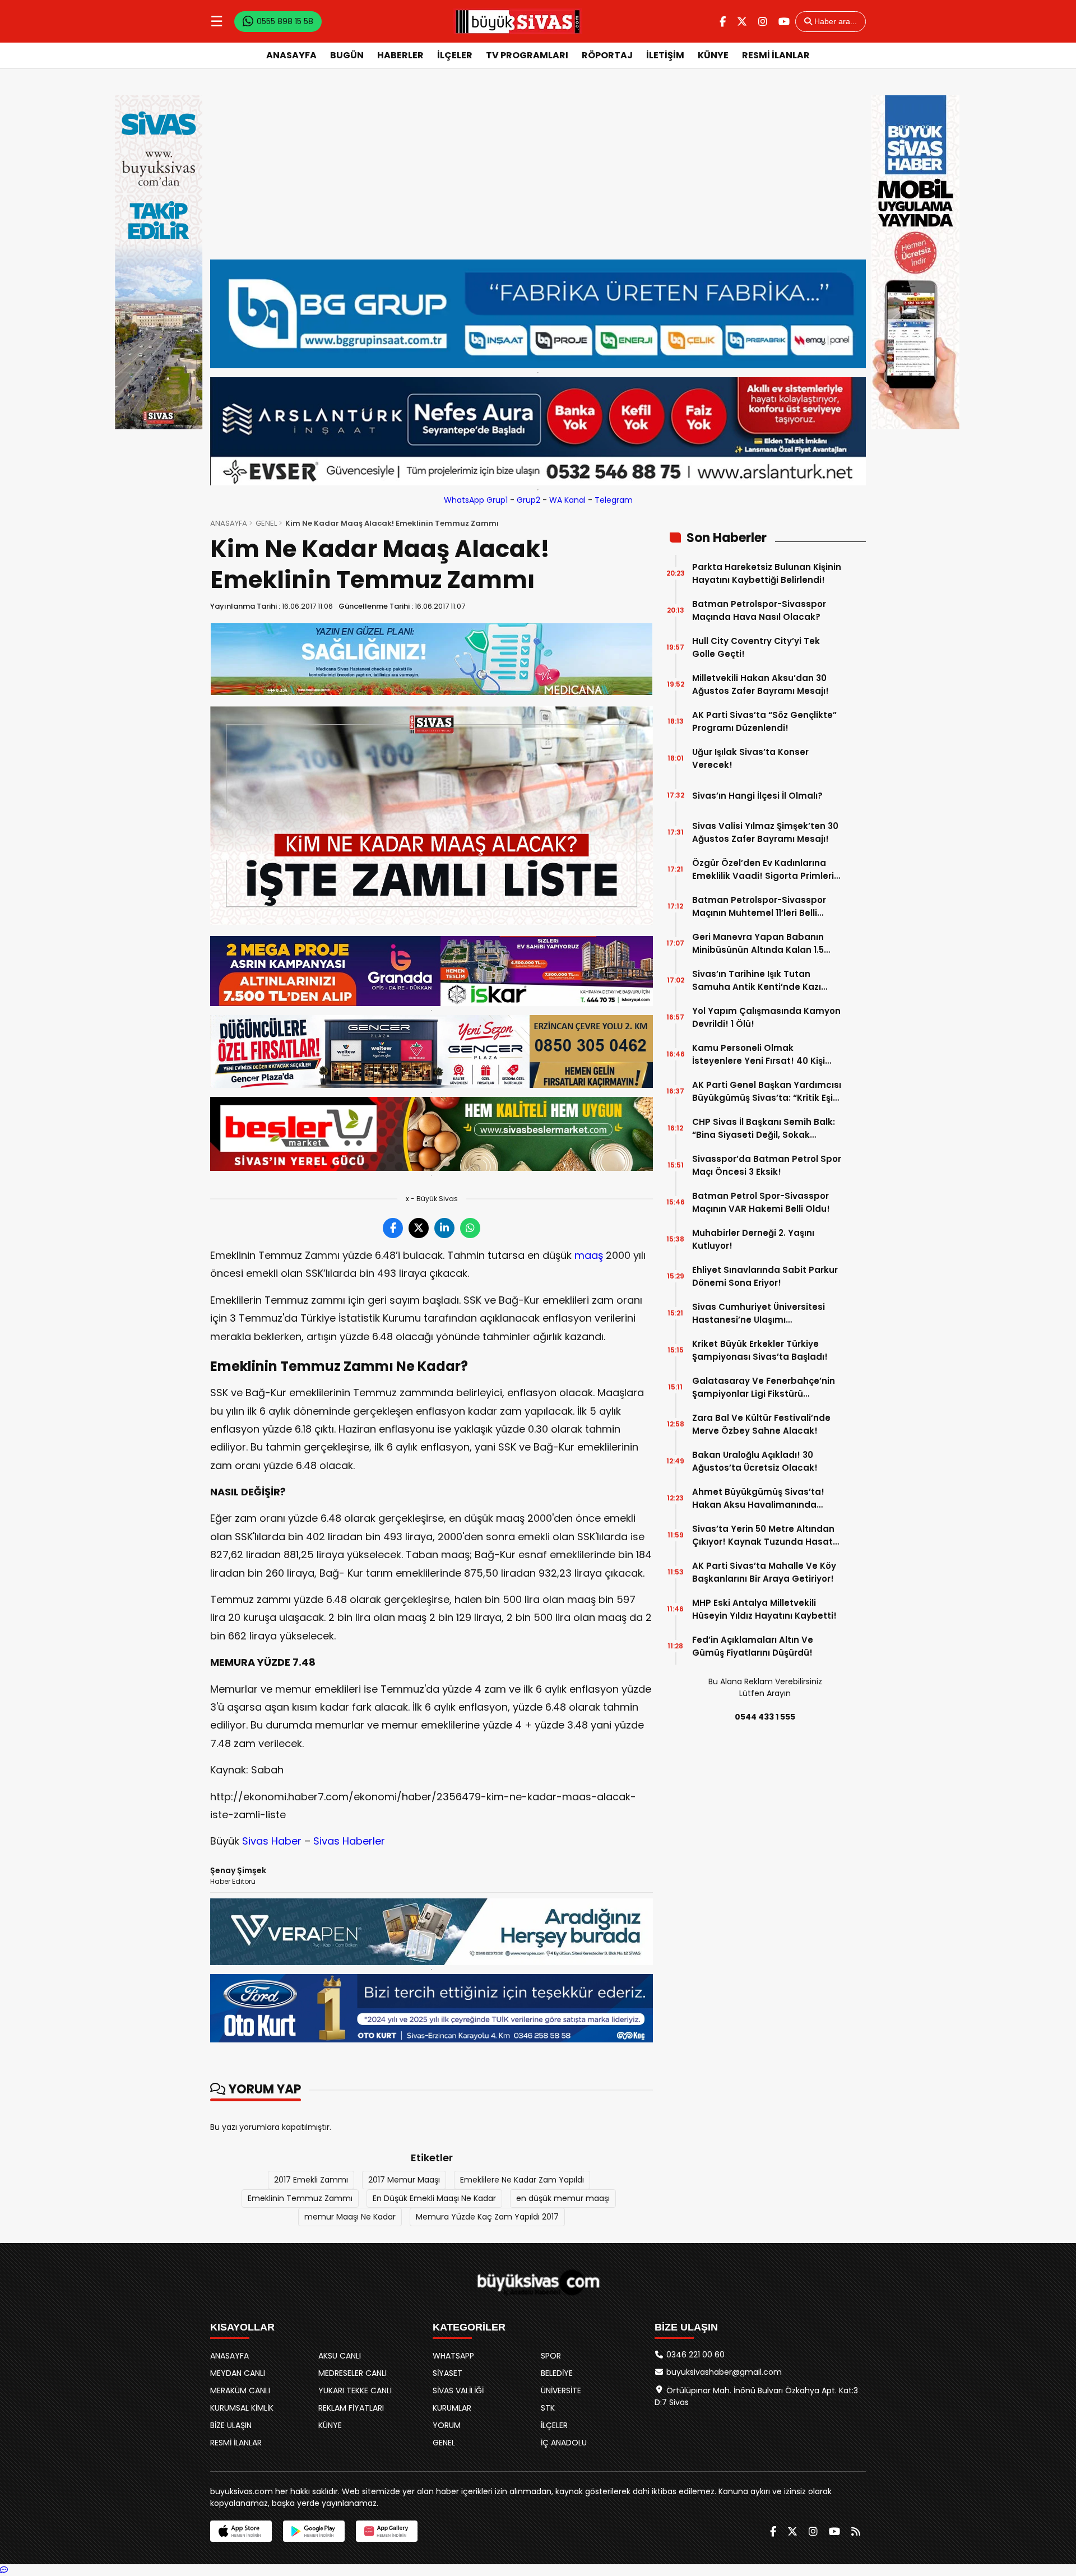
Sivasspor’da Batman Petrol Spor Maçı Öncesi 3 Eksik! (767, 1165)
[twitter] (742, 22)
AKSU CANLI (340, 2356)
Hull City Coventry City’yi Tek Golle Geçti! (756, 647)
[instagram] (763, 22)
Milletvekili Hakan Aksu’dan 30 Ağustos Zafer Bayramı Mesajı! (760, 684)
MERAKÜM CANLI (240, 2390)
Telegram (614, 500)
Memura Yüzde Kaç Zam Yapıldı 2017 (487, 2217)
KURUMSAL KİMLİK (242, 2408)
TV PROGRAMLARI (527, 55)
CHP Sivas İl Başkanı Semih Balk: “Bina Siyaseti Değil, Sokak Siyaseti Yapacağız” (764, 1129)
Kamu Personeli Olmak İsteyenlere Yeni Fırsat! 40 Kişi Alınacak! (759, 1055)
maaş (589, 1255)
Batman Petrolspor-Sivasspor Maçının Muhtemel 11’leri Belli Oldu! (759, 907)
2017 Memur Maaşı (404, 2180)
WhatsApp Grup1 (476, 500)
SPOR (551, 2356)
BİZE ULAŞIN (231, 2425)
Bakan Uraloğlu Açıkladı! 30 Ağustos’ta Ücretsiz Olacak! (755, 1461)
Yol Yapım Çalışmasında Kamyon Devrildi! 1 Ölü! (766, 1017)
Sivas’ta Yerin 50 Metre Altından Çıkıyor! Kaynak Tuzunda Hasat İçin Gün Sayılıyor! (763, 1535)
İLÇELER (455, 55)
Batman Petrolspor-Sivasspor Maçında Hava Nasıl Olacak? (759, 610)
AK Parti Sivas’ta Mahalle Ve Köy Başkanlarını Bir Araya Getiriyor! (764, 1572)
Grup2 (528, 500)
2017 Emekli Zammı (311, 2180)
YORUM (447, 2425)
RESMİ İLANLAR (776, 55)
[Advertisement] (538, 175)
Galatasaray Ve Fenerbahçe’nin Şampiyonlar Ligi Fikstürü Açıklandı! (764, 1387)
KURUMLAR (452, 2408)
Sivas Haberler (349, 1841)
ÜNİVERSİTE (561, 2390)
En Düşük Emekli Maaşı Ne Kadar (434, 2198)
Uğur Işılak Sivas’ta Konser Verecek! (750, 758)
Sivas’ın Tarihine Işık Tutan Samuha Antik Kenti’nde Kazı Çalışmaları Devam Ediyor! (757, 981)
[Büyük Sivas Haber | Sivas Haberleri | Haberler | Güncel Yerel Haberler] (518, 21)
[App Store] (241, 2531)
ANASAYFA (291, 55)
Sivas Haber (272, 1841)
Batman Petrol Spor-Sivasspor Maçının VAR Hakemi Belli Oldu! (761, 1202)
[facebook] (723, 22)
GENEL (266, 523)
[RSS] (856, 2531)
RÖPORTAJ (607, 55)
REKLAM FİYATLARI (351, 2408)
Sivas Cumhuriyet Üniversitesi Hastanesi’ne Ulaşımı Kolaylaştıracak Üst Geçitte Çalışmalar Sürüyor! (759, 1314)
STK (548, 2408)
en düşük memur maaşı (563, 2198)
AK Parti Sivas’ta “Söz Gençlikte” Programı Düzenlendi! (764, 721)
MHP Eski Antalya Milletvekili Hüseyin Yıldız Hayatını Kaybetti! (764, 1609)
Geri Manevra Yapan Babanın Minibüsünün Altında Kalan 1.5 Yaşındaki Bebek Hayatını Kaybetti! (758, 944)
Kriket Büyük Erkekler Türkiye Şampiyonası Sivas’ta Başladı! (760, 1350)
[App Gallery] (387, 2531)
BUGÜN (347, 55)
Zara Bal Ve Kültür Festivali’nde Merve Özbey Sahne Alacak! (761, 1424)
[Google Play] (314, 2531)
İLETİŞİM (665, 55)
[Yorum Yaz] (4, 2570)
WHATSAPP (453, 2356)
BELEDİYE (557, 2373)
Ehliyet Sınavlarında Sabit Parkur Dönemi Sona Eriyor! (765, 1276)
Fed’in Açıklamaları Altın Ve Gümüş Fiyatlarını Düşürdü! (753, 1646)
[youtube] (784, 22)
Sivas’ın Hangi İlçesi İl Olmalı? (757, 796)
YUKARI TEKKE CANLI (355, 2390)
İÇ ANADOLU (564, 2443)
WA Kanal (567, 500)
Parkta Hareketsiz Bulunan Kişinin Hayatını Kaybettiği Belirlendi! (767, 573)
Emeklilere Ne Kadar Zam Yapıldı (522, 2180)
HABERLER (400, 55)
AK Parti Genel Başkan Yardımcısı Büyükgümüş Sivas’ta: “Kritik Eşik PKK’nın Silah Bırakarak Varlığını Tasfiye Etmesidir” (767, 1092)
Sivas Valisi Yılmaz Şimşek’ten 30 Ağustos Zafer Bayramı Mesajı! (765, 832)
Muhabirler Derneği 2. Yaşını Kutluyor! (753, 1239)
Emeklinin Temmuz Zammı (300, 2198)
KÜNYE (713, 55)
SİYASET (447, 2373)
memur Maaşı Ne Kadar (350, 2217)
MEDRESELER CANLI (353, 2373)
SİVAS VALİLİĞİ (458, 2390)
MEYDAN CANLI (238, 2373)
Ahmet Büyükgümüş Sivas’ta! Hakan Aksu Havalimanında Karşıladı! (758, 1498)
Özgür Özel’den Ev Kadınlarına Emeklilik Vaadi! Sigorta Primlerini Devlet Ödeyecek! (767, 870)
